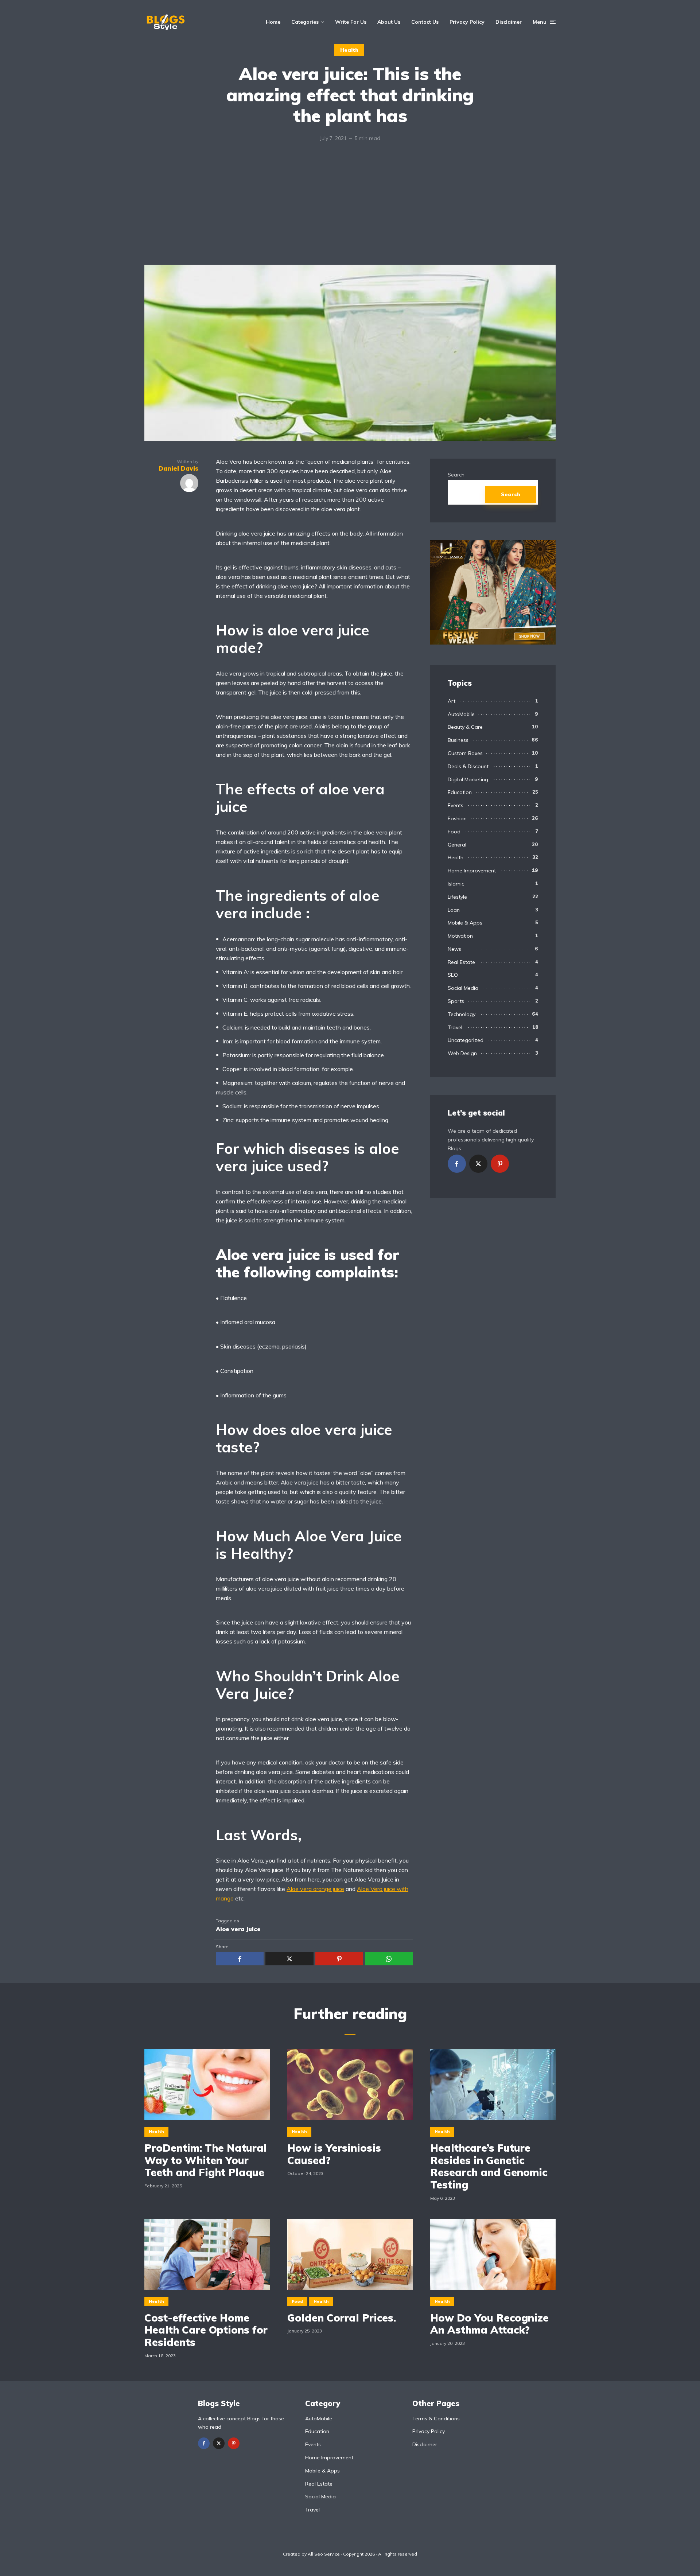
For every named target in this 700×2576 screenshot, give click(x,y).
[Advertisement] (350, 210)
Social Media (463, 988)
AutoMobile (461, 714)
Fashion (457, 818)
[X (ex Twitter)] (478, 1164)
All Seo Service (324, 2554)
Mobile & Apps (465, 923)
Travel (455, 1027)
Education (460, 792)
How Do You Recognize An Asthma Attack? (489, 2324)
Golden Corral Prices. (342, 2318)
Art (452, 701)
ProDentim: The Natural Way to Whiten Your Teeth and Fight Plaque (206, 2160)
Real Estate (461, 962)
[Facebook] (457, 1164)
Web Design (462, 1053)
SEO (453, 975)
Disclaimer (509, 22)
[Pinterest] (500, 1164)
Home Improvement (472, 871)
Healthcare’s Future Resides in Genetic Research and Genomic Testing (489, 2166)
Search (456, 475)
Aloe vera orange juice (315, 1889)
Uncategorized (466, 1040)
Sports (456, 1001)
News (454, 949)
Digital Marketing (468, 779)
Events (456, 805)
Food (454, 832)
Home (273, 22)
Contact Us (425, 22)
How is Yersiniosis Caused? (334, 2154)
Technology (462, 1014)
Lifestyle (457, 897)
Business (458, 740)
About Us (389, 22)
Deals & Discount (468, 766)
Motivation (460, 936)
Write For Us (351, 22)
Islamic (456, 884)
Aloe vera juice (238, 1929)
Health (349, 50)
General (457, 845)
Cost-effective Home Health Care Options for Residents (206, 2330)
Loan (454, 910)
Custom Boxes (465, 753)
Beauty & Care (465, 727)
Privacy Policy (467, 22)
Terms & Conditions (436, 2419)
